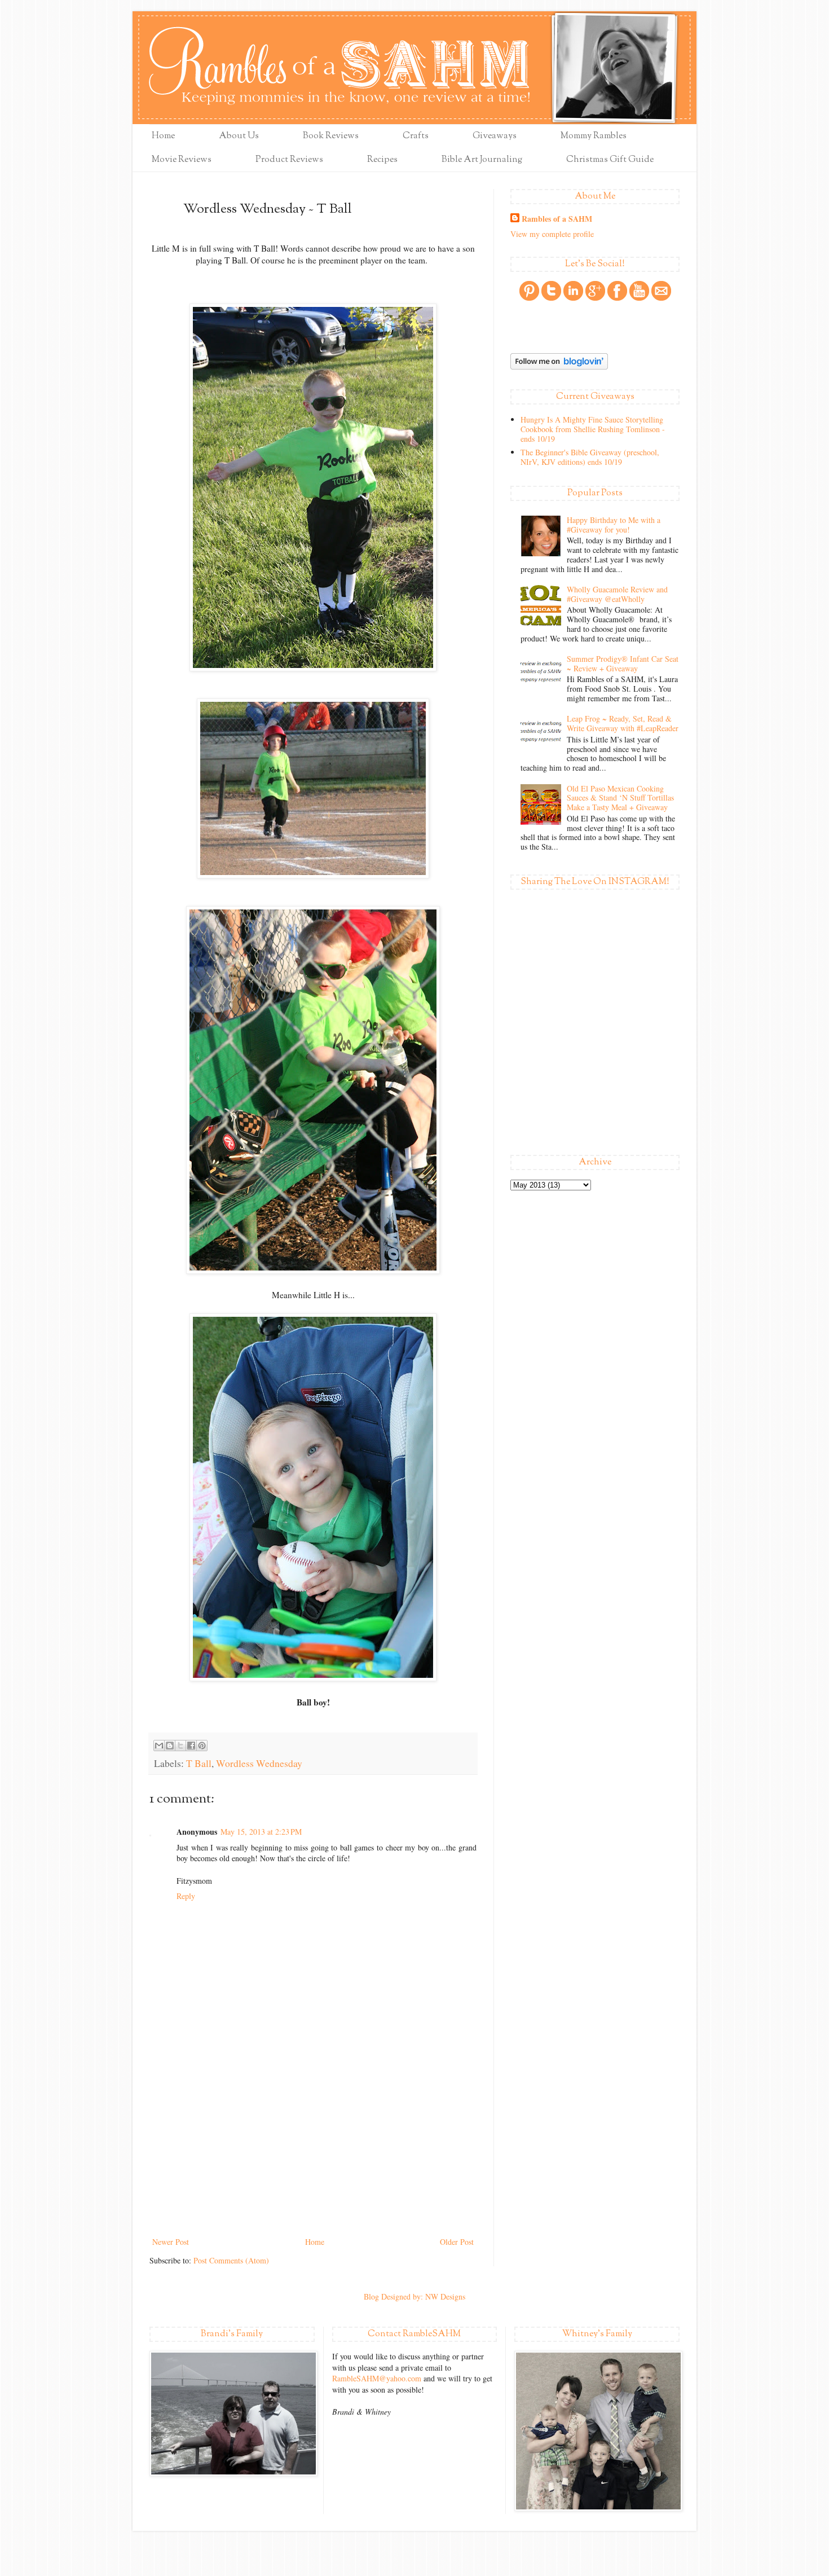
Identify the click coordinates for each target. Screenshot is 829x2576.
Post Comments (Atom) (231, 2260)
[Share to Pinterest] (202, 1746)
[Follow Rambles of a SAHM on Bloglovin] (559, 366)
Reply (186, 1896)
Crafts (416, 136)
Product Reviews (289, 160)
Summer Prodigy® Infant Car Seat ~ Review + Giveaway (623, 663)
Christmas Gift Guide (610, 160)
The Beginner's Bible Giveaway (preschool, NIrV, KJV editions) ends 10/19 (590, 457)
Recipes (382, 160)
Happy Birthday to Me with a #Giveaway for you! (614, 525)
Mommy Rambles (594, 136)
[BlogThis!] (170, 1746)
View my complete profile (552, 234)
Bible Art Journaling (482, 160)
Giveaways (495, 136)
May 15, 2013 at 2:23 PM (261, 1832)
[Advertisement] (313, 2150)
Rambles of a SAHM (557, 219)
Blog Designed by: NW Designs (414, 2296)
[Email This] (159, 1746)
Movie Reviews (182, 160)
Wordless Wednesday (259, 1763)
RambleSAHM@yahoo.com (377, 2378)
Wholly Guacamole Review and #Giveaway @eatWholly (617, 594)
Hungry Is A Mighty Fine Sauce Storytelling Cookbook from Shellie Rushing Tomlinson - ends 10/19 (593, 429)
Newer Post (171, 2242)
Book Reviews (331, 136)
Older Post (457, 2242)
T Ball (199, 1763)
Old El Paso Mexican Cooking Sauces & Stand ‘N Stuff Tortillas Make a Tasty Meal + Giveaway (620, 798)
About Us (239, 136)
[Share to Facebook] (191, 1746)
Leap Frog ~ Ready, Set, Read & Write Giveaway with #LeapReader (623, 723)
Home (163, 136)
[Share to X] (180, 1746)
